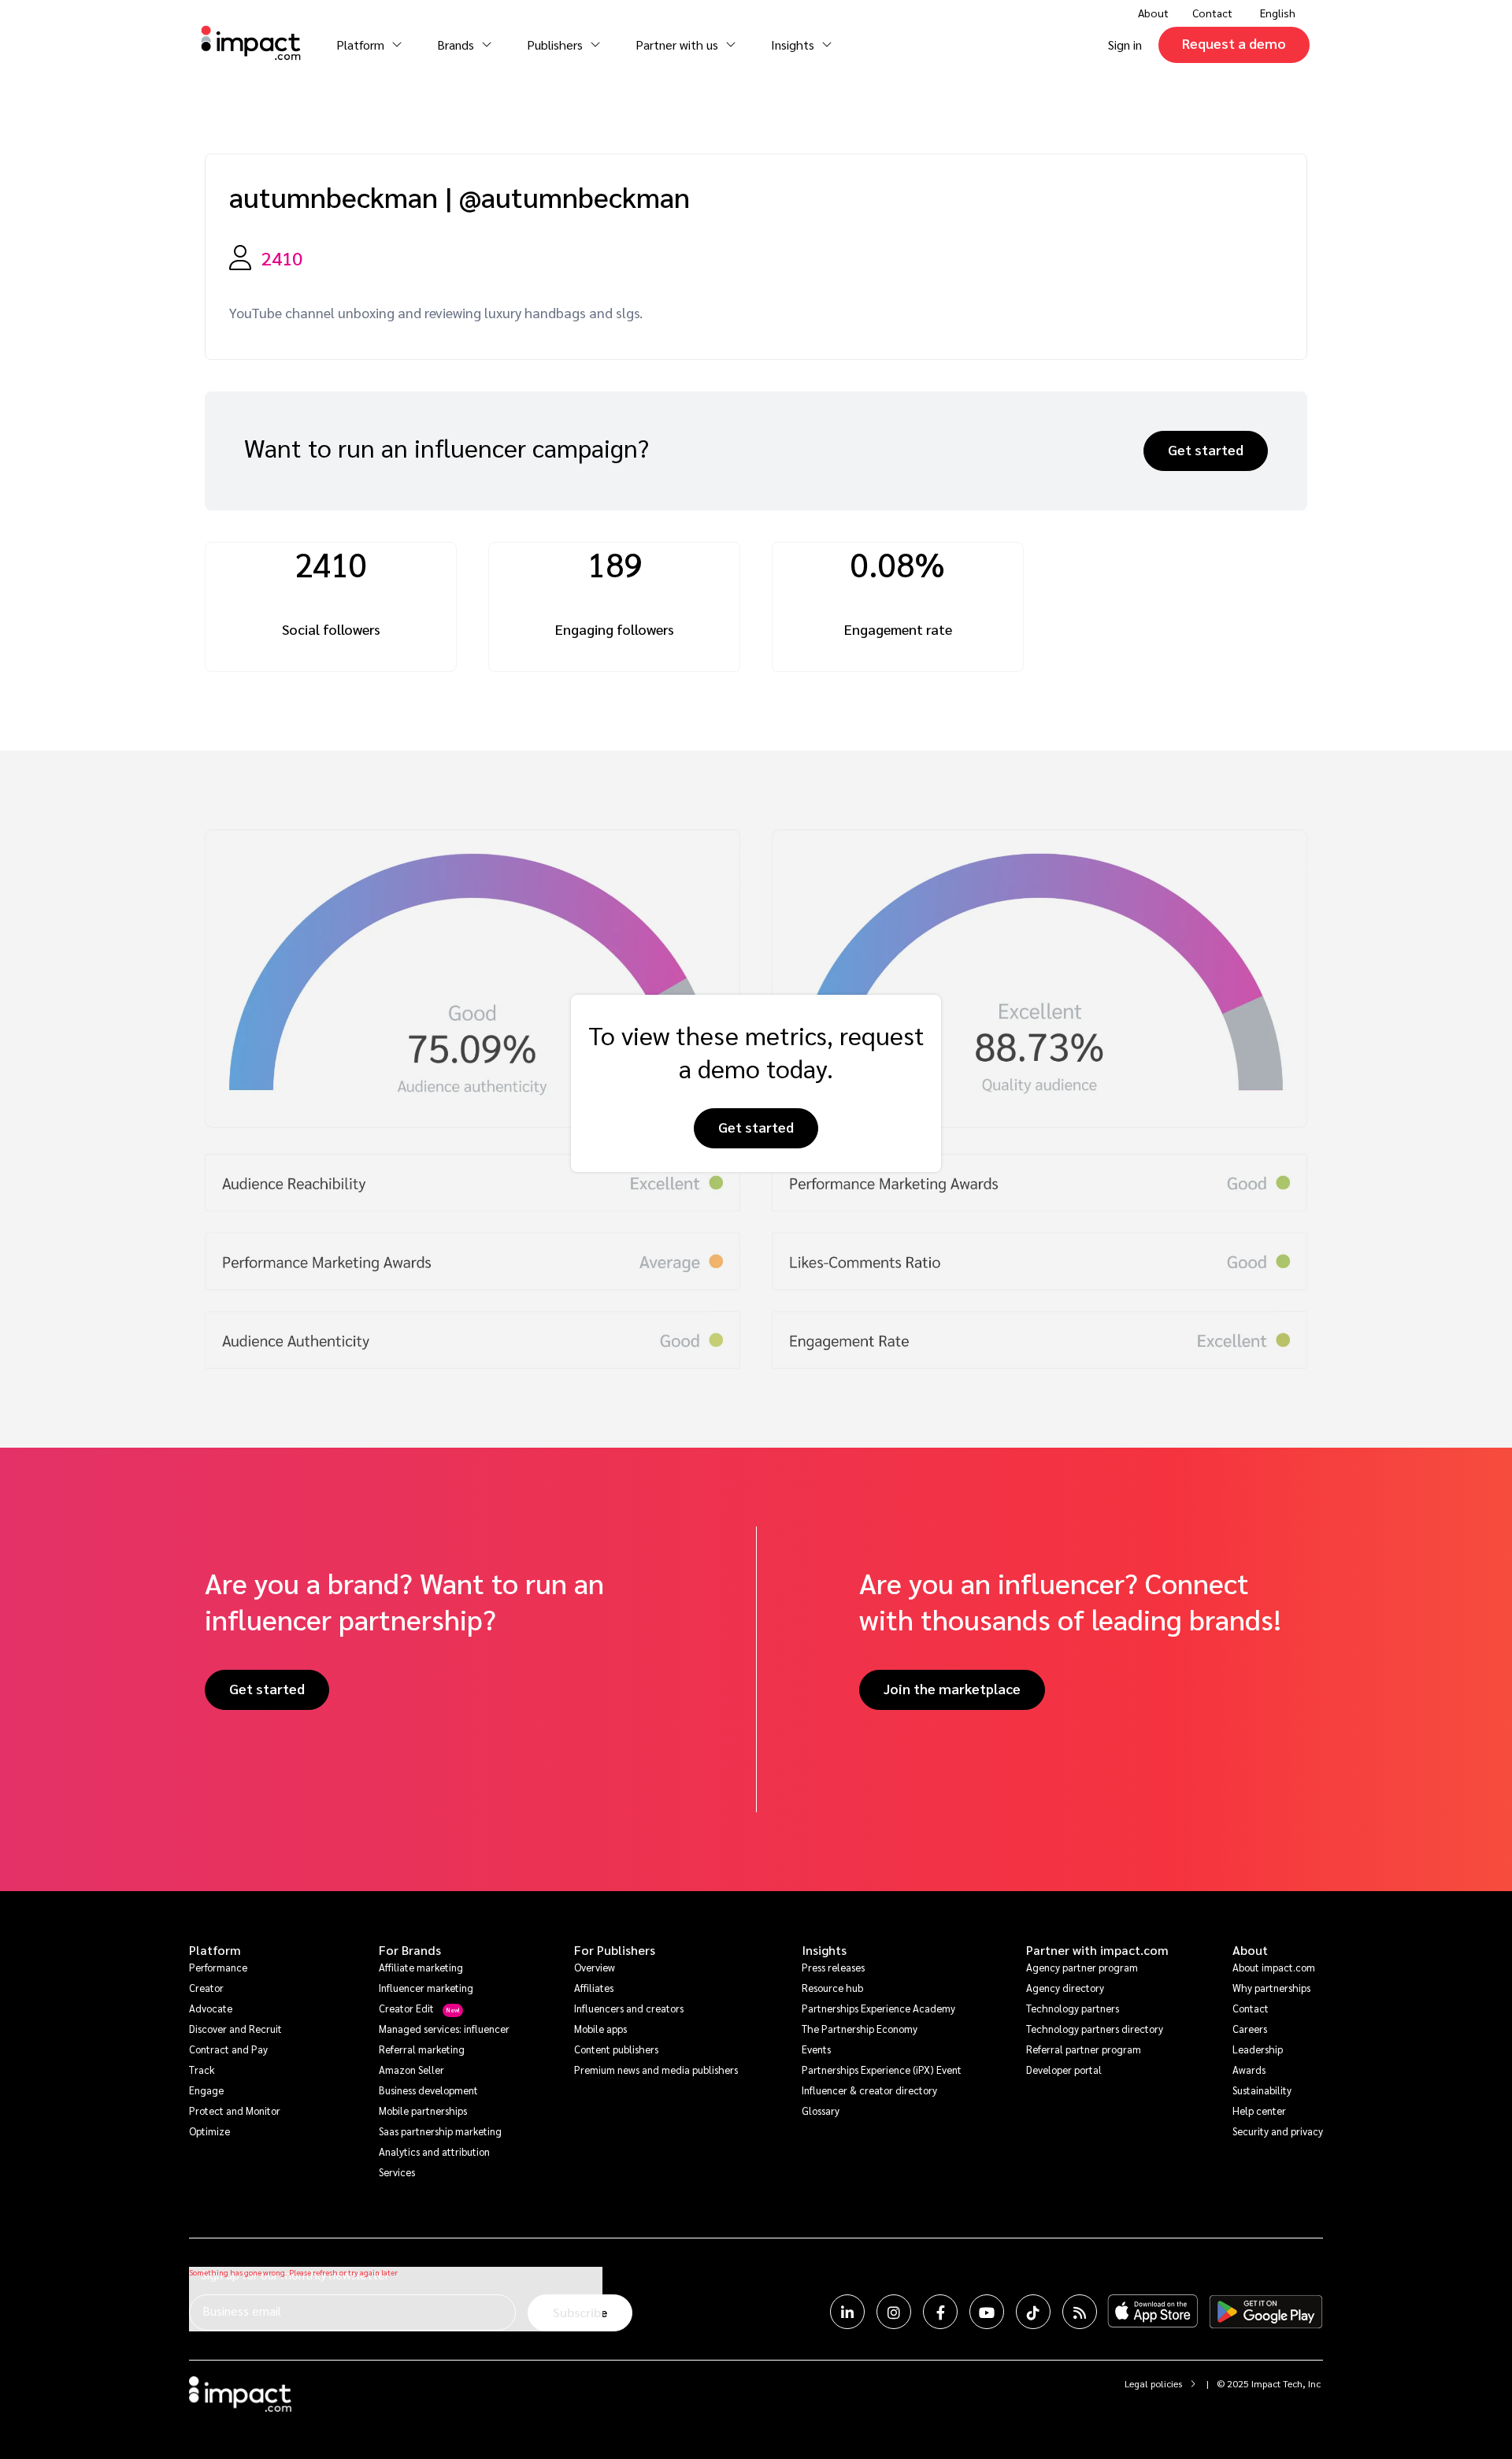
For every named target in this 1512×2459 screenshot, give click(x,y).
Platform (215, 1950)
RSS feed (1080, 2312)
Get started (1206, 449)
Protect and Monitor (235, 2110)
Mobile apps (600, 2029)
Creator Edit (406, 2008)
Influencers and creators (629, 2008)
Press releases (833, 1967)
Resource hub (832, 1988)
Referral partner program (1084, 2049)
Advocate (211, 2008)
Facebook (940, 2312)
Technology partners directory (1095, 2029)
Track (202, 2070)
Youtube (987, 2312)
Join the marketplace (952, 1688)
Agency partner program (1082, 1967)
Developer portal (1064, 2070)
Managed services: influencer (444, 2029)
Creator (206, 1988)
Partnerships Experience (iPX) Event (882, 2070)
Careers (1250, 2029)
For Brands (410, 1950)
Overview (595, 1967)
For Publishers (615, 1950)
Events (816, 2049)
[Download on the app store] (1153, 2312)
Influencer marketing (426, 1988)
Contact (1212, 13)
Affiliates (594, 1988)
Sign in (1125, 45)
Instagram (894, 2312)
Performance (218, 1967)
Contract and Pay (228, 2049)
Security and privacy (1278, 2131)
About (1250, 1950)
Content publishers (616, 2049)
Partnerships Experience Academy (878, 2008)
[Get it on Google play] (1266, 2312)
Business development (428, 2090)
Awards (1249, 2070)
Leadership (1258, 2049)
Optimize (209, 2131)
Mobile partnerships (423, 2110)
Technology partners (1073, 2008)
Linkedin (847, 2312)
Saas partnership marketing (440, 2131)
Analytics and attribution (434, 2151)
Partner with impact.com (1097, 1950)
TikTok (1033, 2312)
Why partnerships (1271, 1988)
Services (397, 2172)
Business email (242, 2311)
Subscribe (580, 2312)
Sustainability (1262, 2090)
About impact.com (1274, 1967)
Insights (824, 1950)
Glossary (821, 2110)
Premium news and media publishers (656, 2070)
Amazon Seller (411, 2070)
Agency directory (1065, 1988)
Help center (1259, 2110)
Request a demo (1234, 43)
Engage (206, 2090)
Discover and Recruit (235, 2029)
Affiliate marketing (421, 1967)
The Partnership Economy (860, 2029)
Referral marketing (422, 2049)
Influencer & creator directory (869, 2090)
